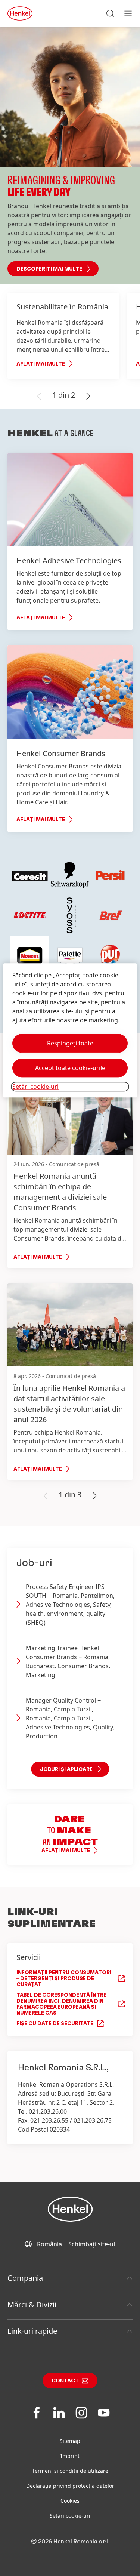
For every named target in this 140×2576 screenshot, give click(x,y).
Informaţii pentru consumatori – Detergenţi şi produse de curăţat (64, 1979)
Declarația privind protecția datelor (70, 2486)
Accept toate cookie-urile (70, 1068)
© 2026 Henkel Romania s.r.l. (70, 2542)
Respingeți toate (70, 1043)
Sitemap (70, 2441)
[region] (70, 1030)
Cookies (70, 2501)
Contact (65, 2381)
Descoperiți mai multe (49, 269)
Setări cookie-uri (70, 2516)
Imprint (70, 2456)
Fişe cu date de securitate (55, 2024)
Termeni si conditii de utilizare (70, 2471)
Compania (25, 2278)
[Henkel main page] (20, 13)
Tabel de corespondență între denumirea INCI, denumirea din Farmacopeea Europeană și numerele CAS (61, 2004)
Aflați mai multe (41, 364)
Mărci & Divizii (32, 2304)
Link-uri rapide (32, 2331)
